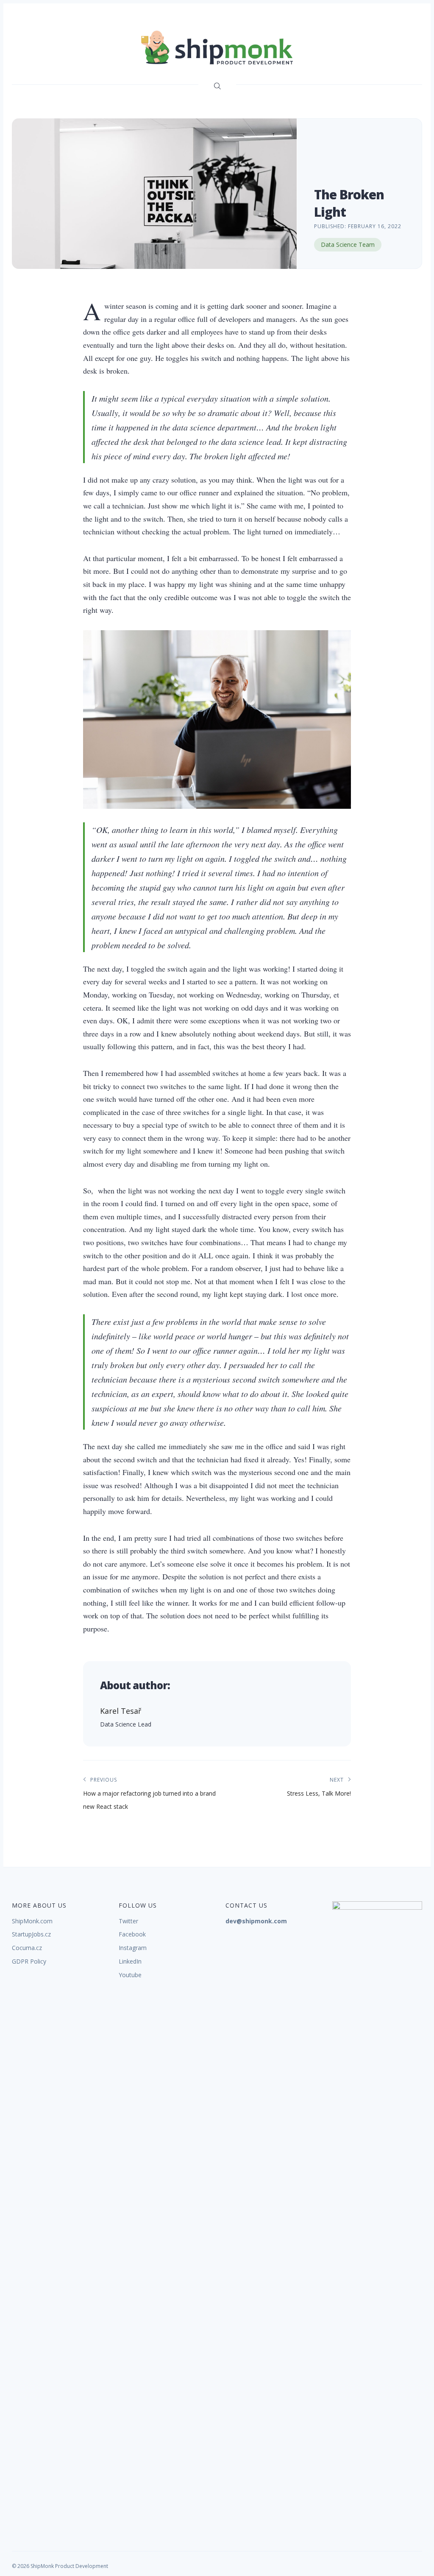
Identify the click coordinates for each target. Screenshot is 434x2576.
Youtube (130, 1975)
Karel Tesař (121, 1711)
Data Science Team (348, 244)
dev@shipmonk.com (256, 1921)
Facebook (132, 1934)
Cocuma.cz (27, 1948)
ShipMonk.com (32, 1921)
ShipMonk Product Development (69, 2566)
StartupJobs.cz (31, 1934)
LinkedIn (130, 1961)
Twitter (128, 1921)
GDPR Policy (29, 1961)
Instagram (133, 1948)
